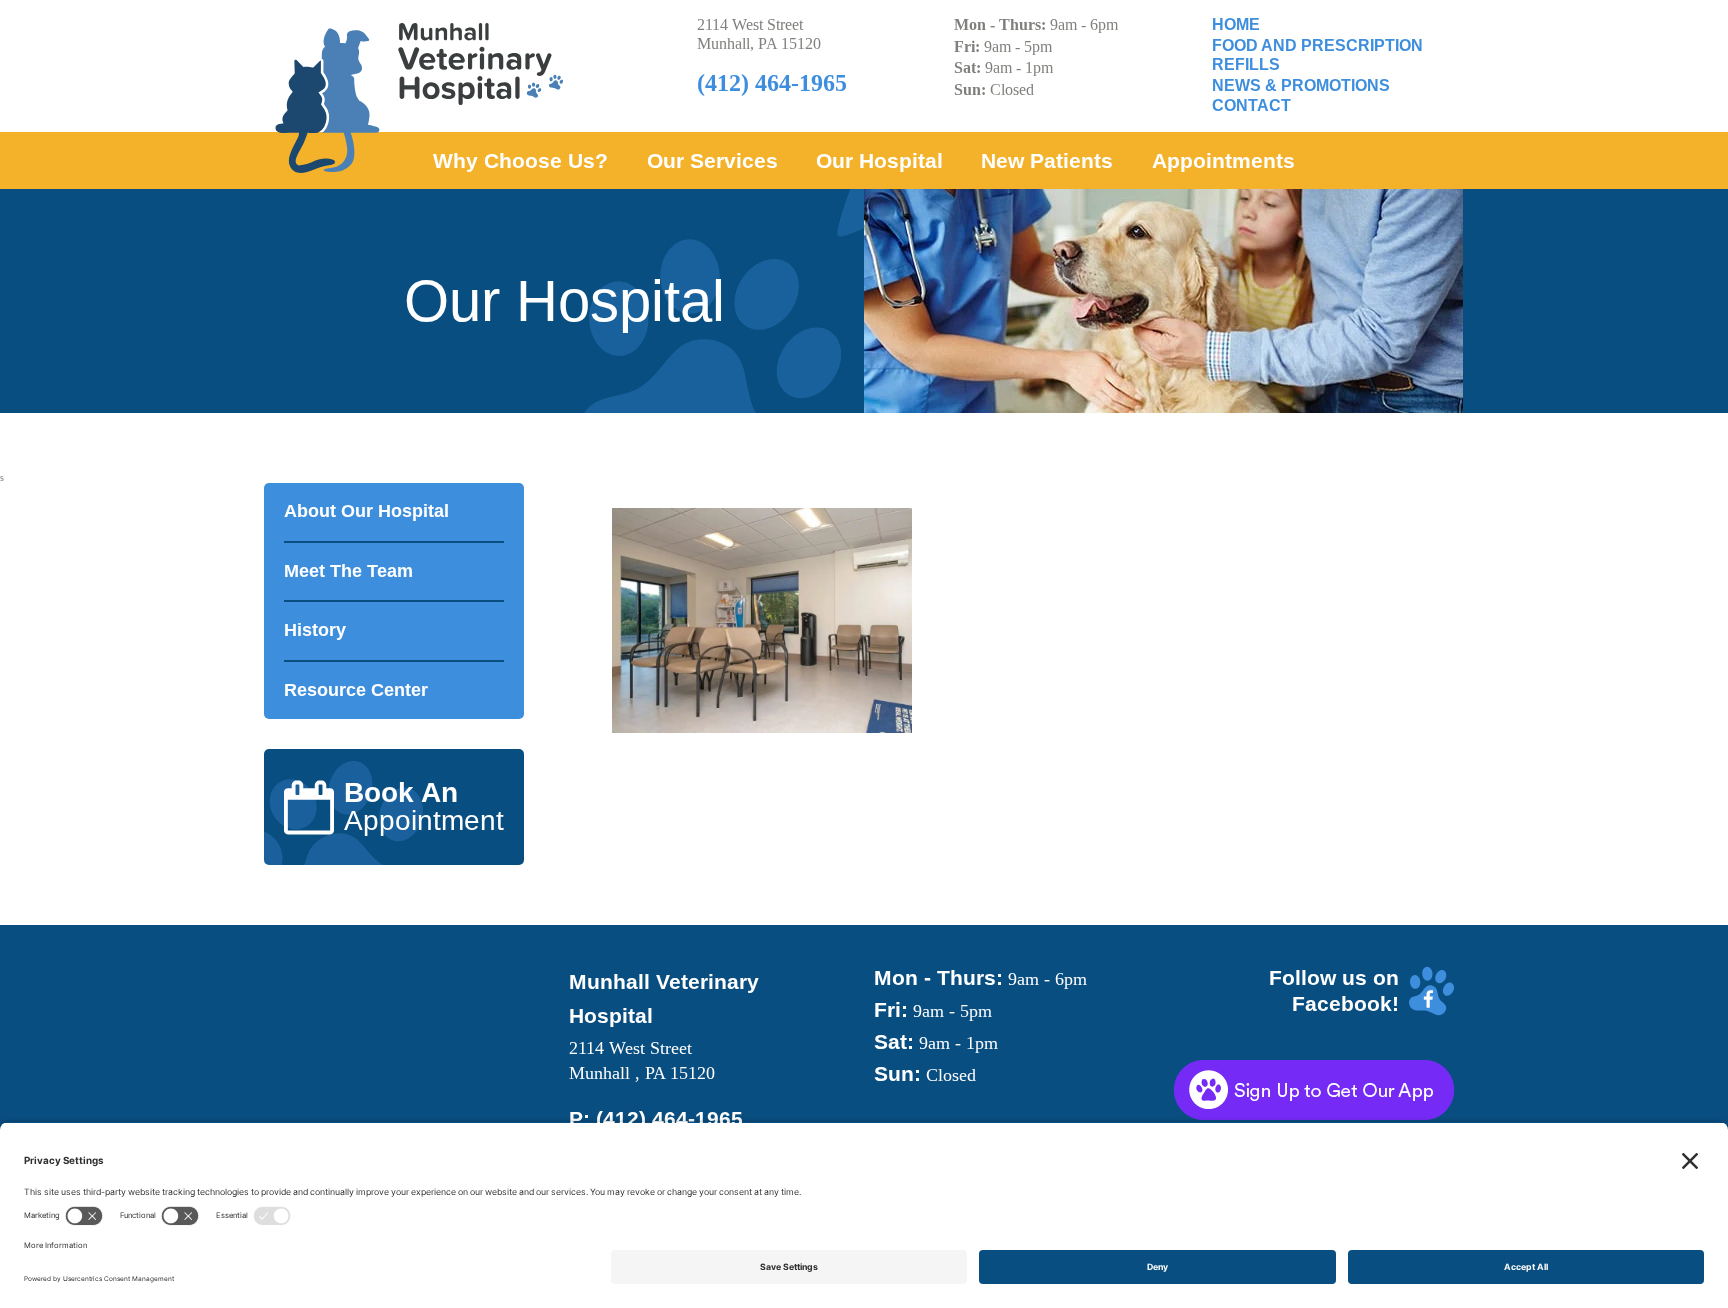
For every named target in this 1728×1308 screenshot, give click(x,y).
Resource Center (356, 690)
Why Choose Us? (520, 160)
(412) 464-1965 (669, 1118)
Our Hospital (879, 160)
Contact (1251, 105)
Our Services (712, 160)
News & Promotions (1301, 85)
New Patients (1047, 160)
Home (1236, 24)
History (315, 630)
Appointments (1223, 160)
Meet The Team (348, 571)
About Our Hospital (366, 511)
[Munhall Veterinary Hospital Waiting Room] (1015, 620)
